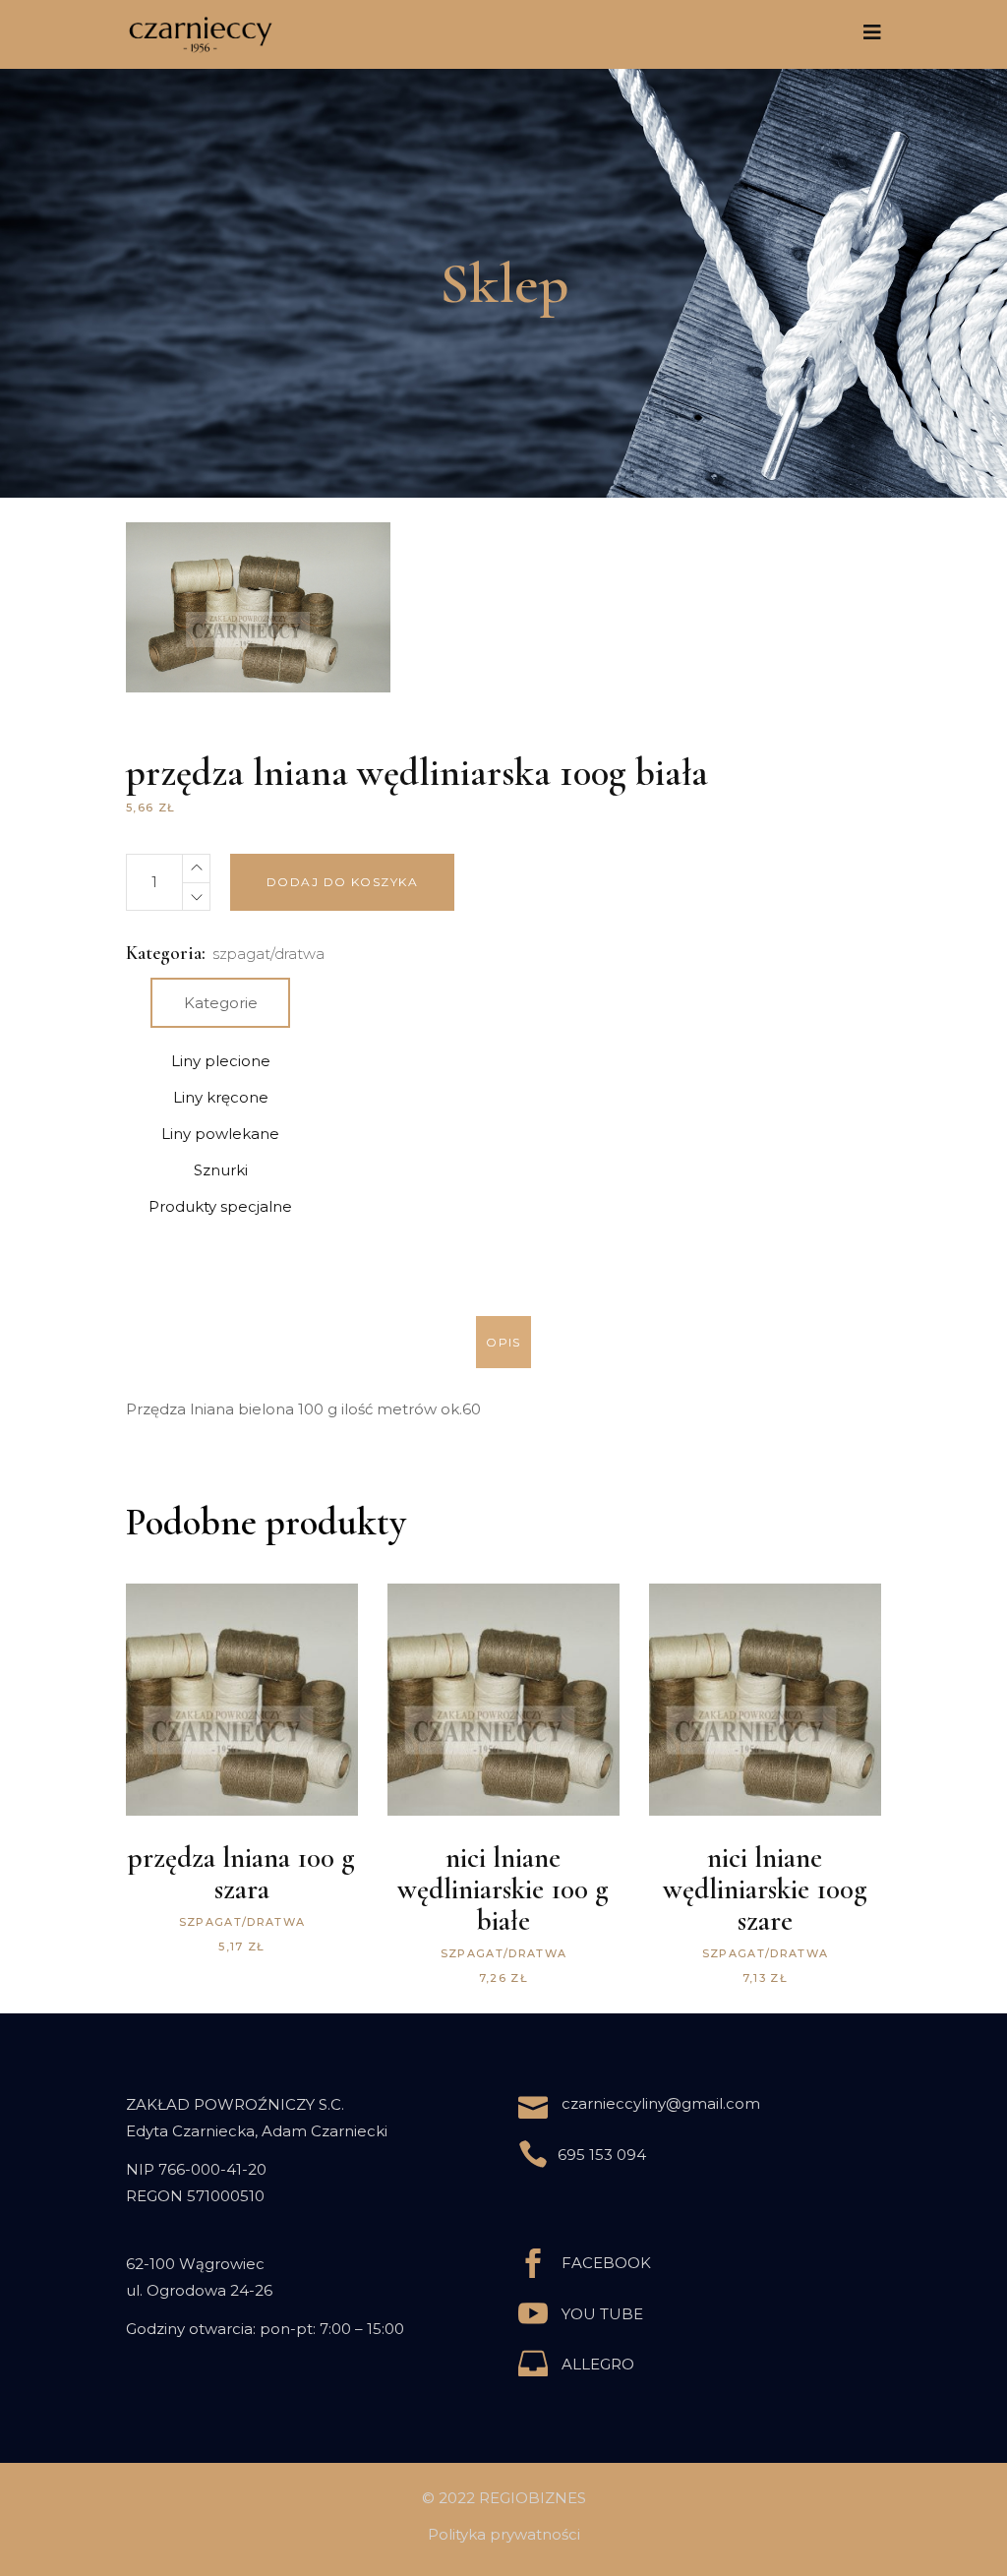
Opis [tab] (503, 1342)
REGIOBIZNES (533, 2498)
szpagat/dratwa (268, 954)
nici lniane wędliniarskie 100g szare (765, 1889)
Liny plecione (221, 1061)
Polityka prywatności (504, 2534)
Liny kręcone (221, 1097)
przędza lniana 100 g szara (241, 1873)
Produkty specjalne (220, 1206)
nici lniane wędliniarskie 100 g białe (503, 1889)
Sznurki (221, 1170)
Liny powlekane (220, 1134)
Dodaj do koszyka (342, 882)
